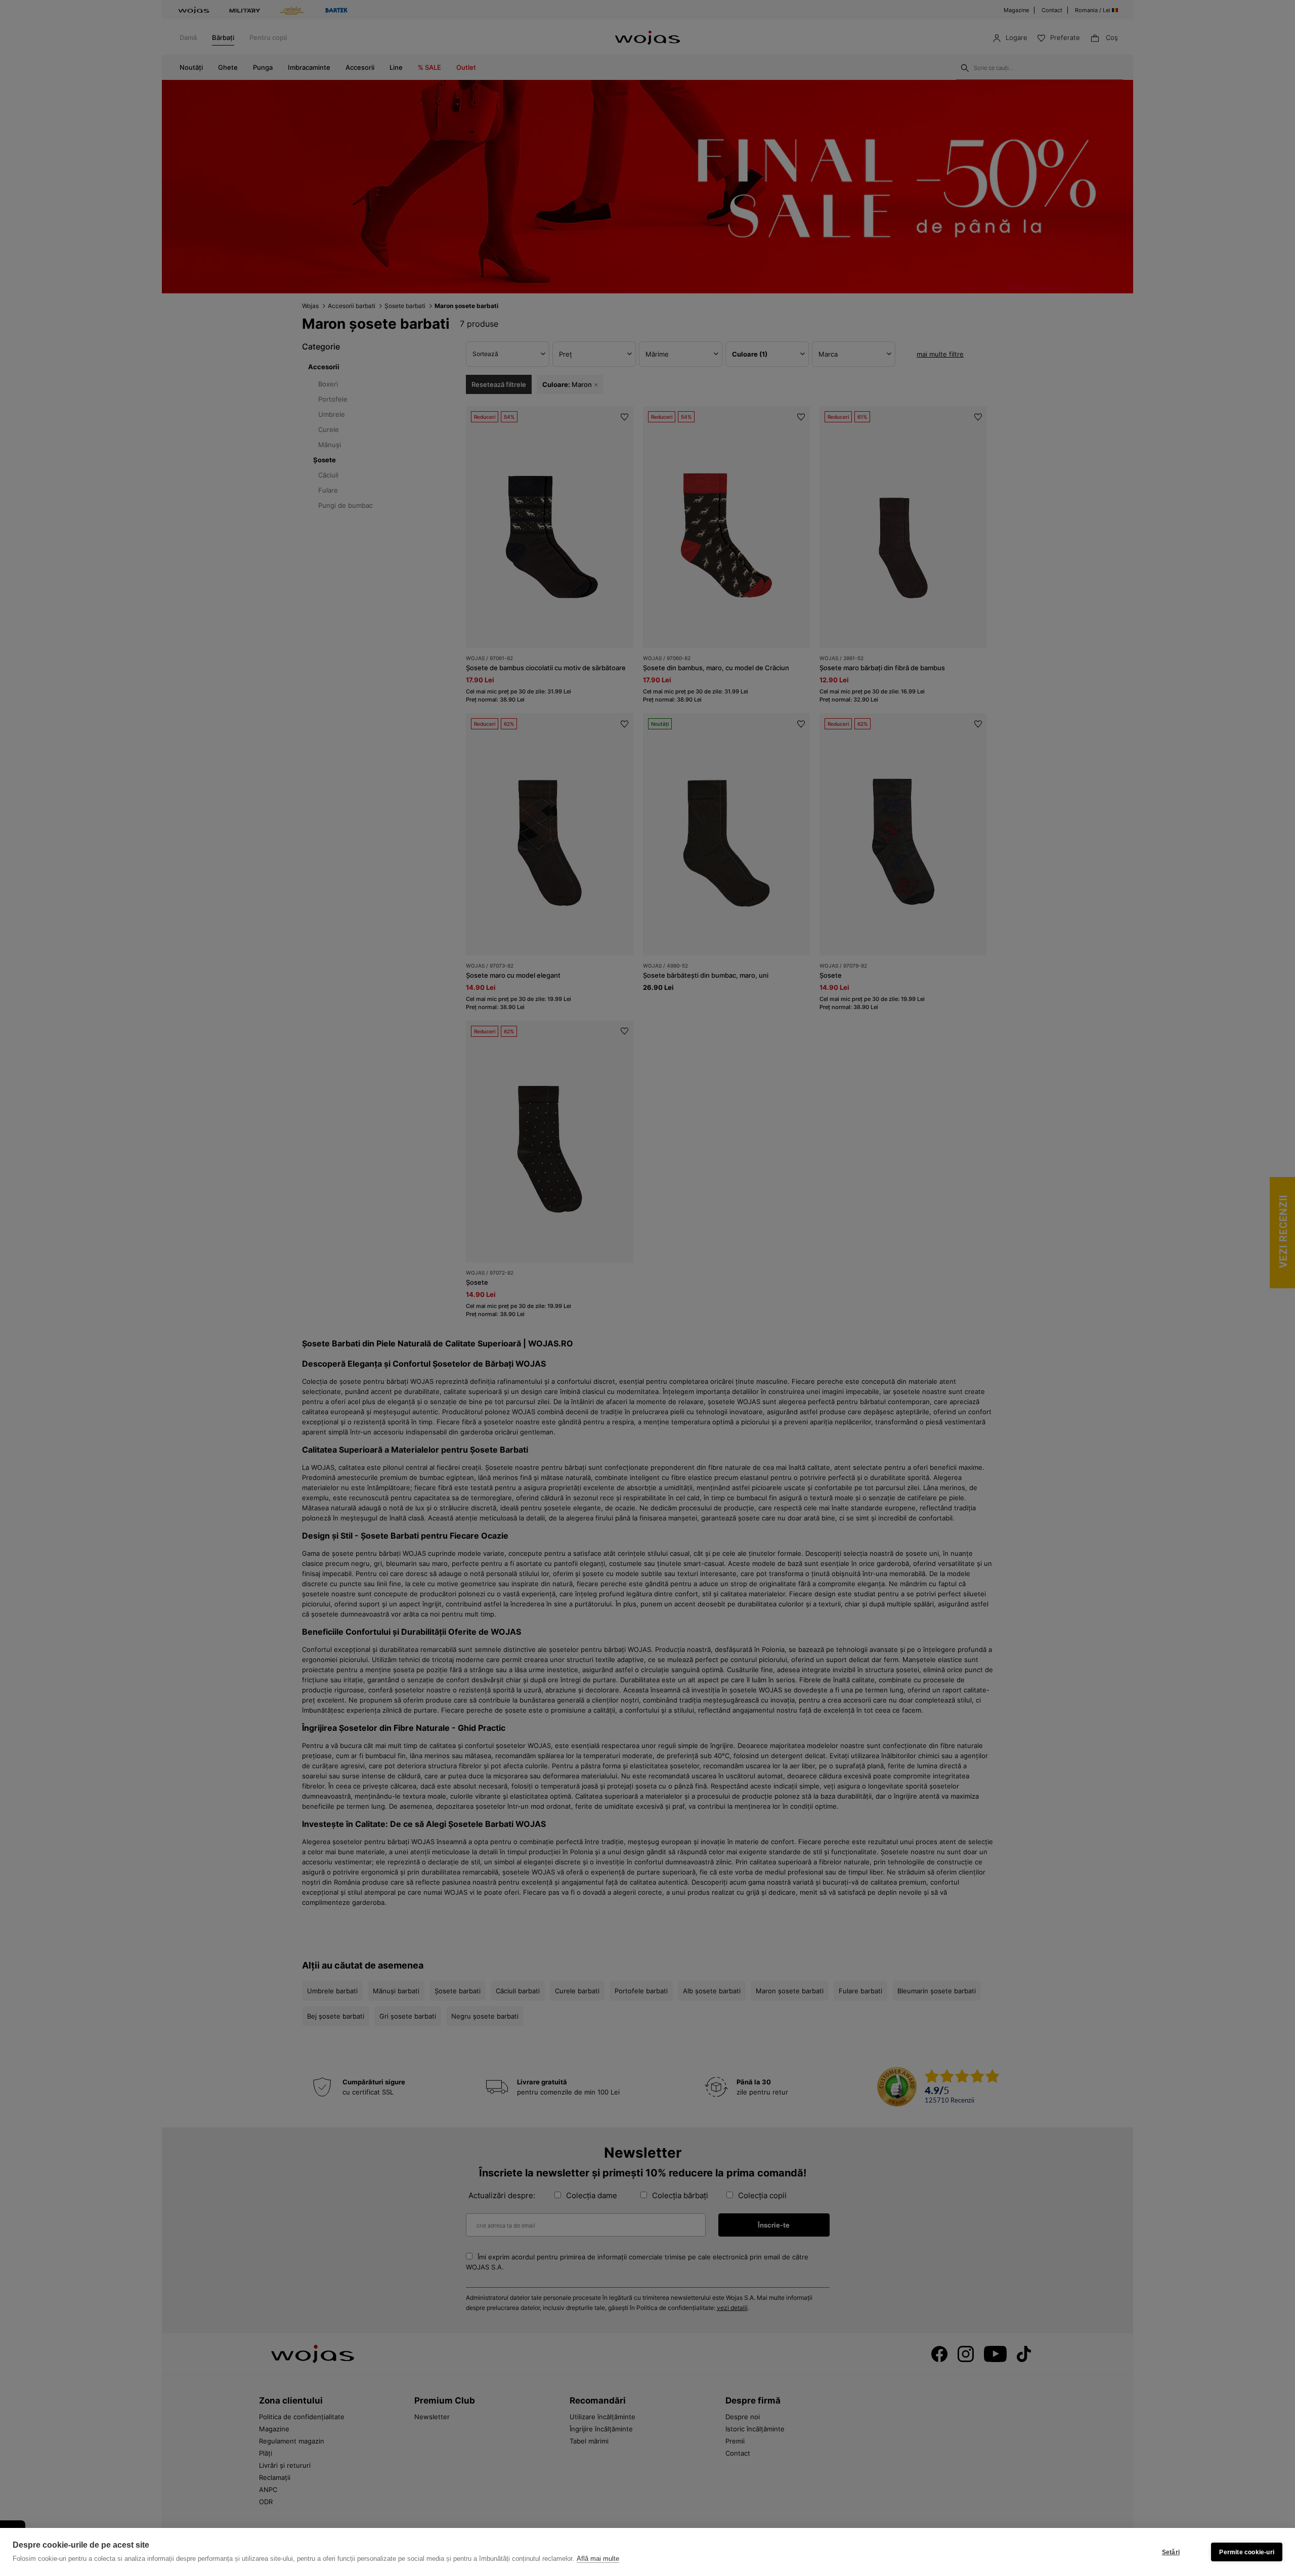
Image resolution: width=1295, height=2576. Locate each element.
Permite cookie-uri (1247, 2552)
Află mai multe (598, 2559)
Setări (1171, 2552)
